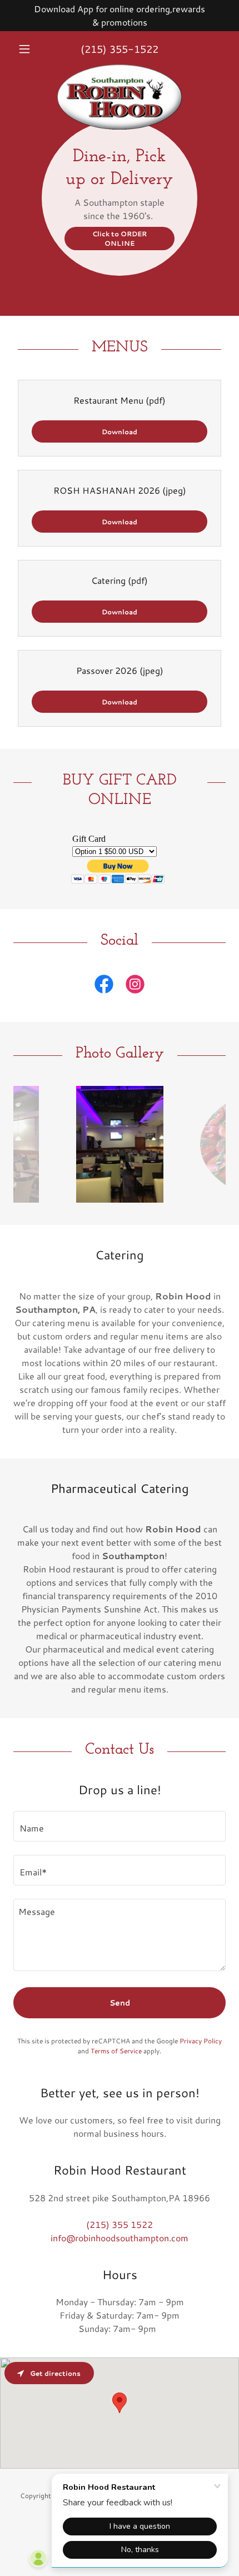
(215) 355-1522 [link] (120, 49)
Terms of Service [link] (116, 2051)
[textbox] (120, 1826)
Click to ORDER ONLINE (120, 239)
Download (120, 432)
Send (120, 2003)
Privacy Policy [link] (201, 2041)
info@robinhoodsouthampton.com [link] (120, 2238)
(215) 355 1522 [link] (120, 2224)
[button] (29, 49)
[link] (120, 69)
